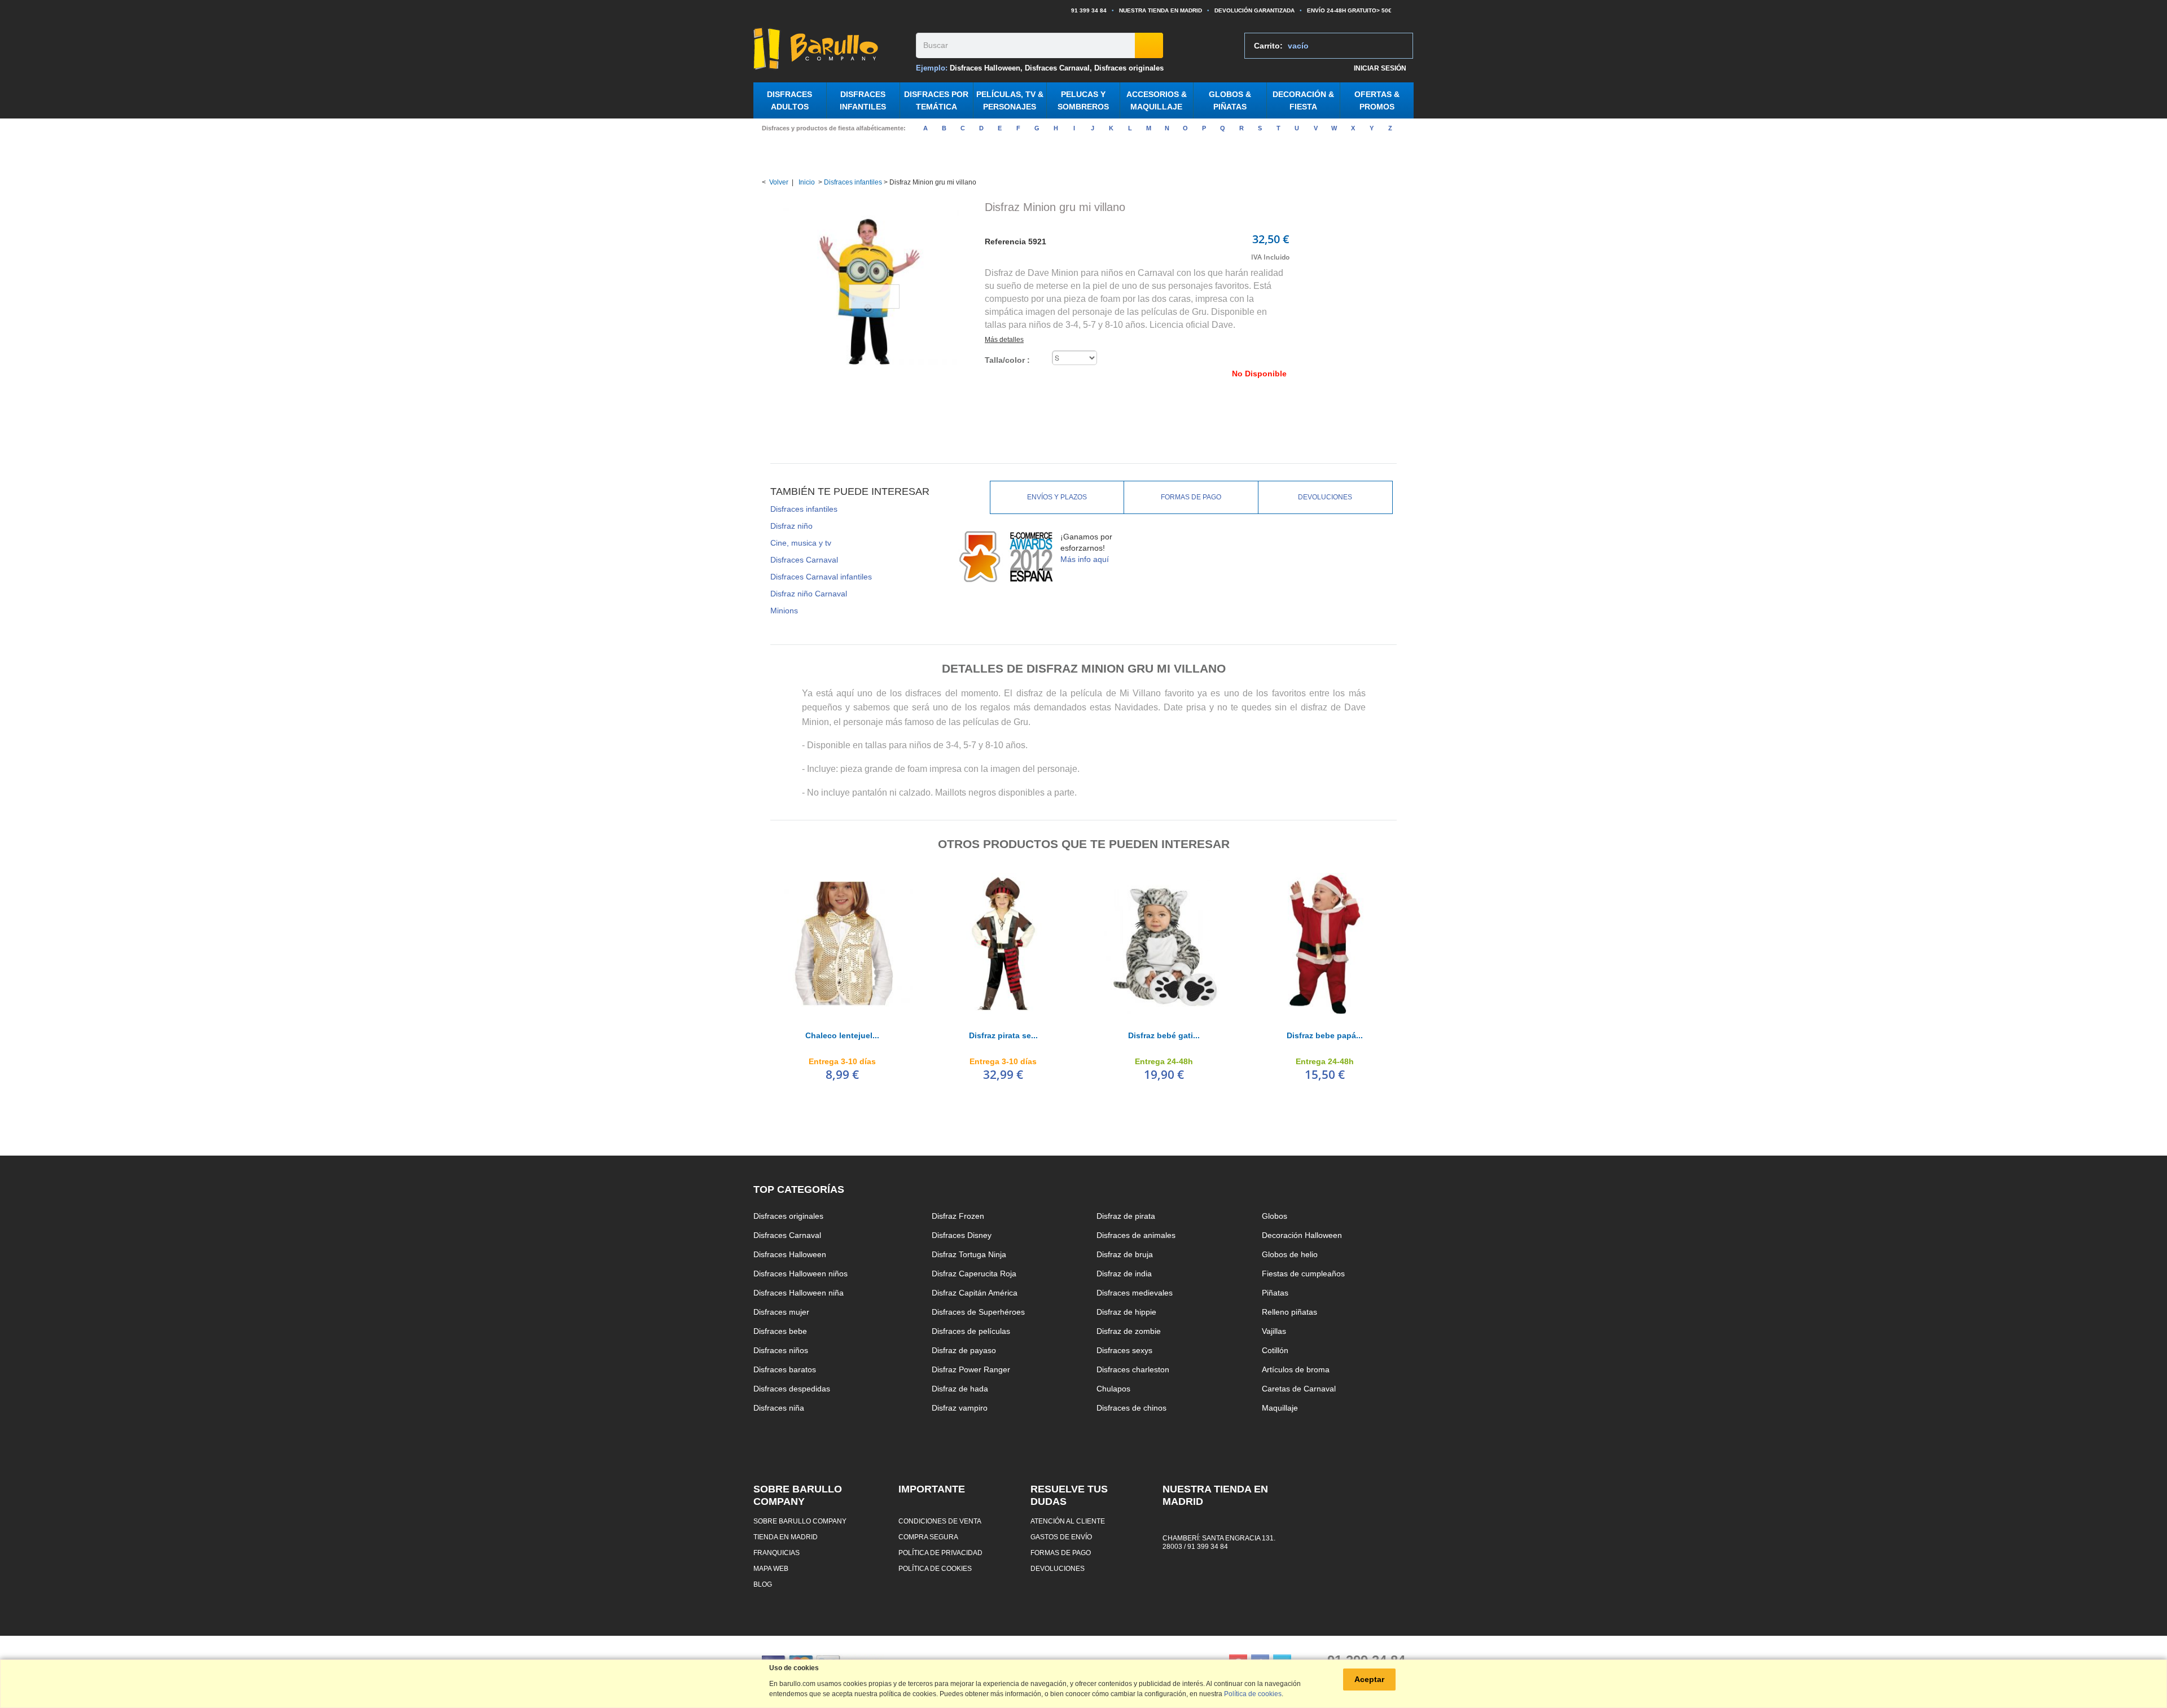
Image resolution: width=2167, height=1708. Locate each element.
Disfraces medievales (1135, 1293)
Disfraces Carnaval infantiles (821, 577)
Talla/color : (1008, 360)
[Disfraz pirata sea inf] (1003, 943)
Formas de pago (1191, 497)
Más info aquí (1085, 559)
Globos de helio (1290, 1254)
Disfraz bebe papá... (1325, 1035)
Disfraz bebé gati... (1164, 1035)
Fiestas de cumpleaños (1303, 1274)
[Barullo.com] (830, 49)
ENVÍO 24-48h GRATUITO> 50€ (1349, 10)
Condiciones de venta (940, 1521)
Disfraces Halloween (985, 68)
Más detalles (1004, 340)
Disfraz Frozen (958, 1216)
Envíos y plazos (1057, 497)
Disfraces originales (1129, 68)
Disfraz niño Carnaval (809, 594)
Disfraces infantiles (853, 182)
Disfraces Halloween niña (799, 1293)
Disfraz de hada (960, 1389)
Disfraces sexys (1124, 1350)
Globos (1275, 1216)
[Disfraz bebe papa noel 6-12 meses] (1325, 943)
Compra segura (928, 1537)
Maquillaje (1280, 1408)
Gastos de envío (1061, 1537)
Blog (763, 1584)
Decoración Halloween (1302, 1235)
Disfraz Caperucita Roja (974, 1274)
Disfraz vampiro (960, 1408)
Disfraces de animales (1136, 1235)
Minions (784, 611)
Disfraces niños (781, 1350)
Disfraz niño (791, 526)
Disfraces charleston (1133, 1369)
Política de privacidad (940, 1553)
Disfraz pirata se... (1003, 1035)
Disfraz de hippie (1126, 1312)
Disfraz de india (1124, 1274)
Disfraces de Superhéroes (978, 1312)
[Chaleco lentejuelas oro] (842, 943)
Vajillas (1274, 1331)
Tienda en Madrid (786, 1537)
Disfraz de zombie (1129, 1331)
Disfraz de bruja (1125, 1254)
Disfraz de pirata (1126, 1216)
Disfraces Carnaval (1057, 68)
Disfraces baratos (785, 1369)
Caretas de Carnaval (1299, 1389)
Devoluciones (1325, 497)
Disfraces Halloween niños (800, 1274)
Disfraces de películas (971, 1331)
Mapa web (771, 1568)
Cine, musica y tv (801, 543)
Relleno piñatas (1289, 1312)
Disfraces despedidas (792, 1389)
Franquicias (777, 1553)
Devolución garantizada (1254, 10)
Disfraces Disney (962, 1235)
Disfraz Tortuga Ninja (969, 1254)
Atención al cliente (1068, 1521)
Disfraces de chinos (1131, 1408)
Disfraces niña (779, 1408)
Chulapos (1113, 1389)
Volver (779, 182)
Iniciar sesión (1380, 68)
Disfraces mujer (781, 1312)
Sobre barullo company (800, 1521)
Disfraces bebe (780, 1331)
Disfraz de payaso (964, 1350)
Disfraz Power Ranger (971, 1369)
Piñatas (1275, 1293)
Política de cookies (935, 1568)
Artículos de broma (1296, 1369)
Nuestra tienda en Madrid (1161, 10)
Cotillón (1275, 1350)
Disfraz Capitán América (975, 1293)
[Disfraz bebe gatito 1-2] (1164, 943)
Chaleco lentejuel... (842, 1035)
